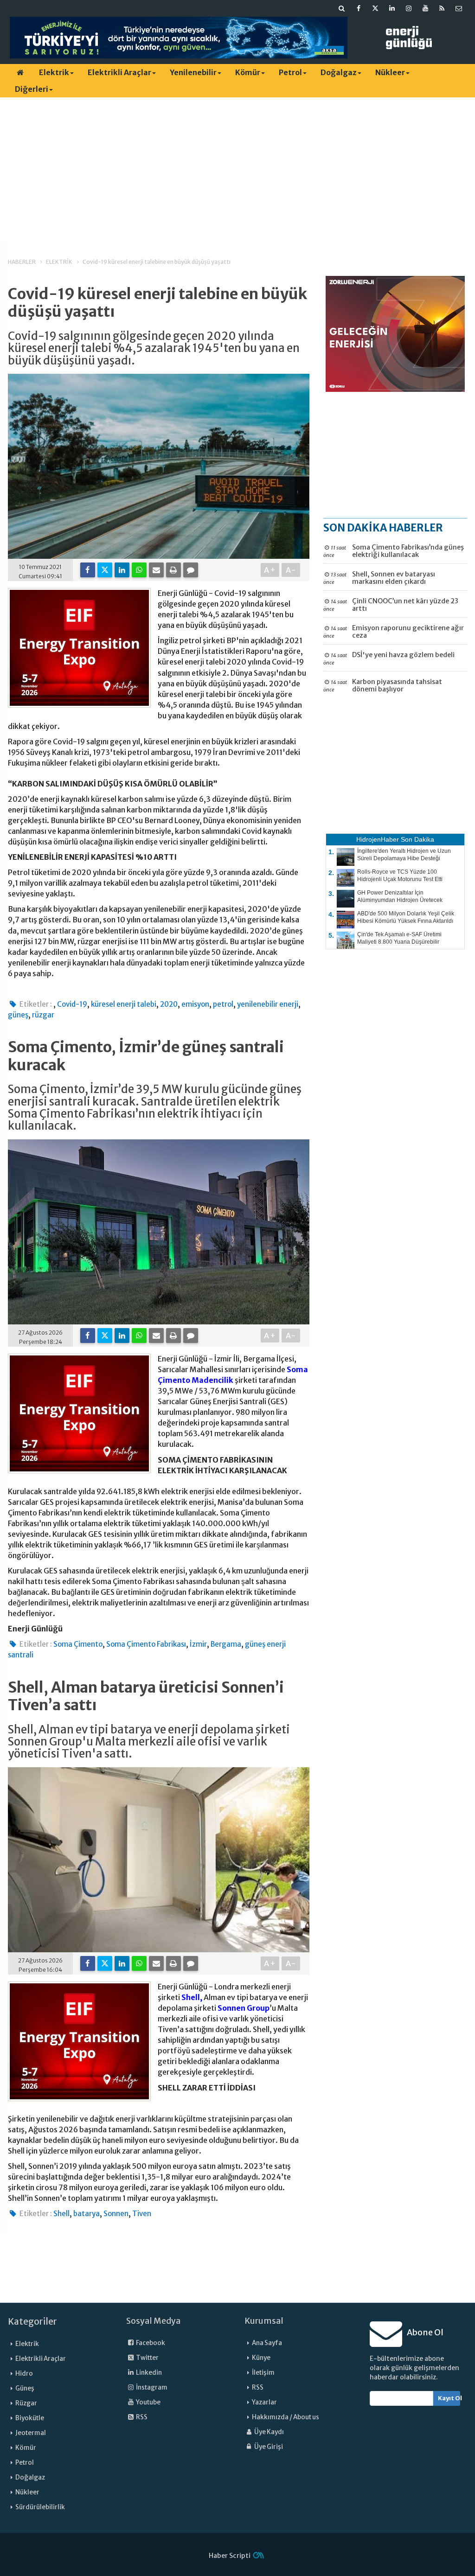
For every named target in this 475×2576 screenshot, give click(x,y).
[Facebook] (88, 570)
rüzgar (43, 1015)
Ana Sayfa (267, 2343)
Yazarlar (264, 2402)
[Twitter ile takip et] (375, 8)
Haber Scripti (230, 2556)
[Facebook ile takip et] (359, 8)
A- (291, 570)
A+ (270, 570)
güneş (18, 1015)
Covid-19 (72, 1004)
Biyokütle (30, 2418)
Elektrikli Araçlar (119, 72)
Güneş (25, 2388)
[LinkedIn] (122, 570)
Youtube (148, 2402)
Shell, (192, 1997)
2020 (169, 1004)
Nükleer (390, 72)
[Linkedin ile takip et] (392, 8)
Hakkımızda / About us (286, 2417)
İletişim (263, 2373)
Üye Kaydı (269, 2432)
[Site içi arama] (342, 8)
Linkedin (148, 2373)
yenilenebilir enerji (268, 1004)
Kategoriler (32, 2321)
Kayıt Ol (449, 2398)
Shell (61, 2214)
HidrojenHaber (378, 839)
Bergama (226, 1644)
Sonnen (116, 2214)
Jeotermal (31, 2433)
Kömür (248, 72)
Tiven (142, 2214)
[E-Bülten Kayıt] (459, 8)
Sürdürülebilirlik (40, 2507)
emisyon (195, 1004)
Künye (261, 2358)
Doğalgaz (339, 72)
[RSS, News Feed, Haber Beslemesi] (442, 8)
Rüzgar (26, 2403)
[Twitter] (105, 570)
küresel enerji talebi (124, 1004)
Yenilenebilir (193, 72)
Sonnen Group (244, 2008)
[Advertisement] (237, 169)
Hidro (24, 2374)
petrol (223, 1004)
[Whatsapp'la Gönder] (139, 570)
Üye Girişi (268, 2447)
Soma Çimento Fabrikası (146, 1644)
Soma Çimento (78, 1644)
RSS (141, 2417)
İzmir (198, 1644)
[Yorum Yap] (191, 570)
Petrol (290, 72)
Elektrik (54, 72)
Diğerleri (32, 89)
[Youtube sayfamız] (425, 8)
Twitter (147, 2358)
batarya (87, 2214)
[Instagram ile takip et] (409, 8)
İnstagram (151, 2387)
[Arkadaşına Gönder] (156, 570)
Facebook (150, 2343)
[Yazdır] (173, 570)
